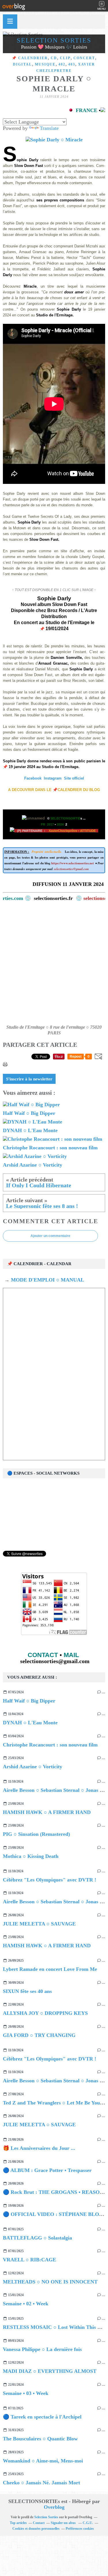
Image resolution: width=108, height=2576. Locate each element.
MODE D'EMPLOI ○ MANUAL (47, 1280)
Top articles (18, 2523)
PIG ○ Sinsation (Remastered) (36, 1834)
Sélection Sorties (54, 40)
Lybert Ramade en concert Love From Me (50, 1969)
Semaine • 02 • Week (26, 2304)
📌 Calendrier (30, 58)
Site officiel (74, 778)
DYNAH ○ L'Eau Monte (30, 1723)
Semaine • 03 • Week (26, 2393)
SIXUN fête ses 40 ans (27, 1991)
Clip (65, 58)
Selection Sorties (46, 2517)
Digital (22, 64)
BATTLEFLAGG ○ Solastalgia (37, 2238)
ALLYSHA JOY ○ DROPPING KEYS (45, 2013)
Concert (84, 58)
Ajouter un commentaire (50, 1236)
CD (54, 58)
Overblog (54, 2507)
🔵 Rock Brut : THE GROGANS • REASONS (55, 2192)
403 (72, 64)
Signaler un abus (64, 2523)
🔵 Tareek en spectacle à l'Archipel (42, 2417)
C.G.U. (88, 2523)
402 (62, 64)
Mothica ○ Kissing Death (31, 1856)
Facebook (33, 778)
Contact (39, 2523)
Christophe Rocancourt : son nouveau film (50, 1745)
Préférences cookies (80, 2529)
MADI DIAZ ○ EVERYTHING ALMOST (50, 2371)
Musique (45, 64)
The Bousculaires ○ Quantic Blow (40, 2439)
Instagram (53, 778)
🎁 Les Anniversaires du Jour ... (39, 2148)
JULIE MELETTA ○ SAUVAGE (39, 1924)
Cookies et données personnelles (36, 2529)
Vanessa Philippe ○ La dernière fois (42, 2349)
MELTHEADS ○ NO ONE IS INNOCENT (50, 2282)
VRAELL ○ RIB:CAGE (30, 2260)
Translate (49, 128)
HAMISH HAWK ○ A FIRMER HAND (47, 1812)
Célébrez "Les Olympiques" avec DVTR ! (50, 1880)
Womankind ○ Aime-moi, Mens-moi (43, 2461)
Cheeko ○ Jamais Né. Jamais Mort (41, 2483)
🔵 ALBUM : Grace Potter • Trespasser (47, 2170)
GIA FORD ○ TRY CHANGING (39, 2035)
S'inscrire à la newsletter (29, 1079)
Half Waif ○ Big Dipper (29, 1701)
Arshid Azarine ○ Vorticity (33, 1767)
